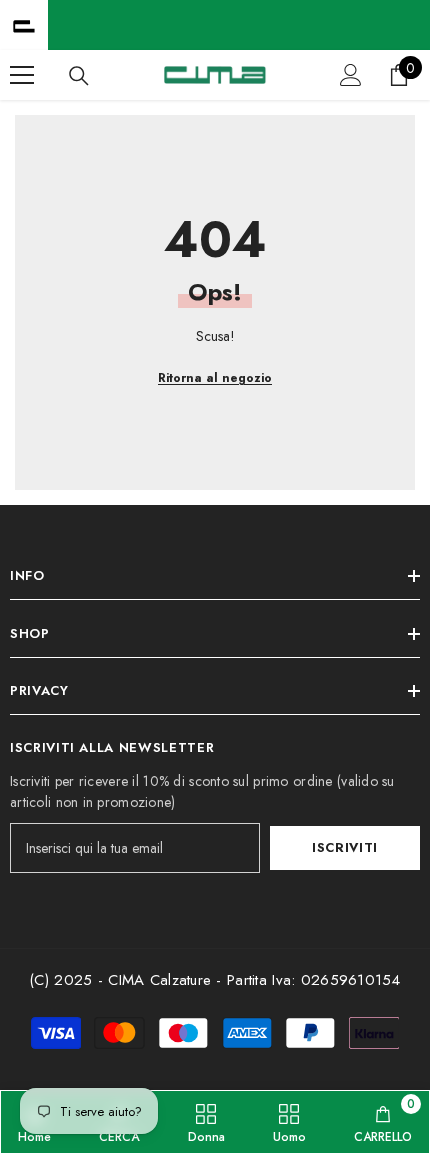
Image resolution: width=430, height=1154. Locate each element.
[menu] (22, 75)
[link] (383, 1122)
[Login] (351, 75)
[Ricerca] (79, 76)
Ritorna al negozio (215, 378)
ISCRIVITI (345, 847)
